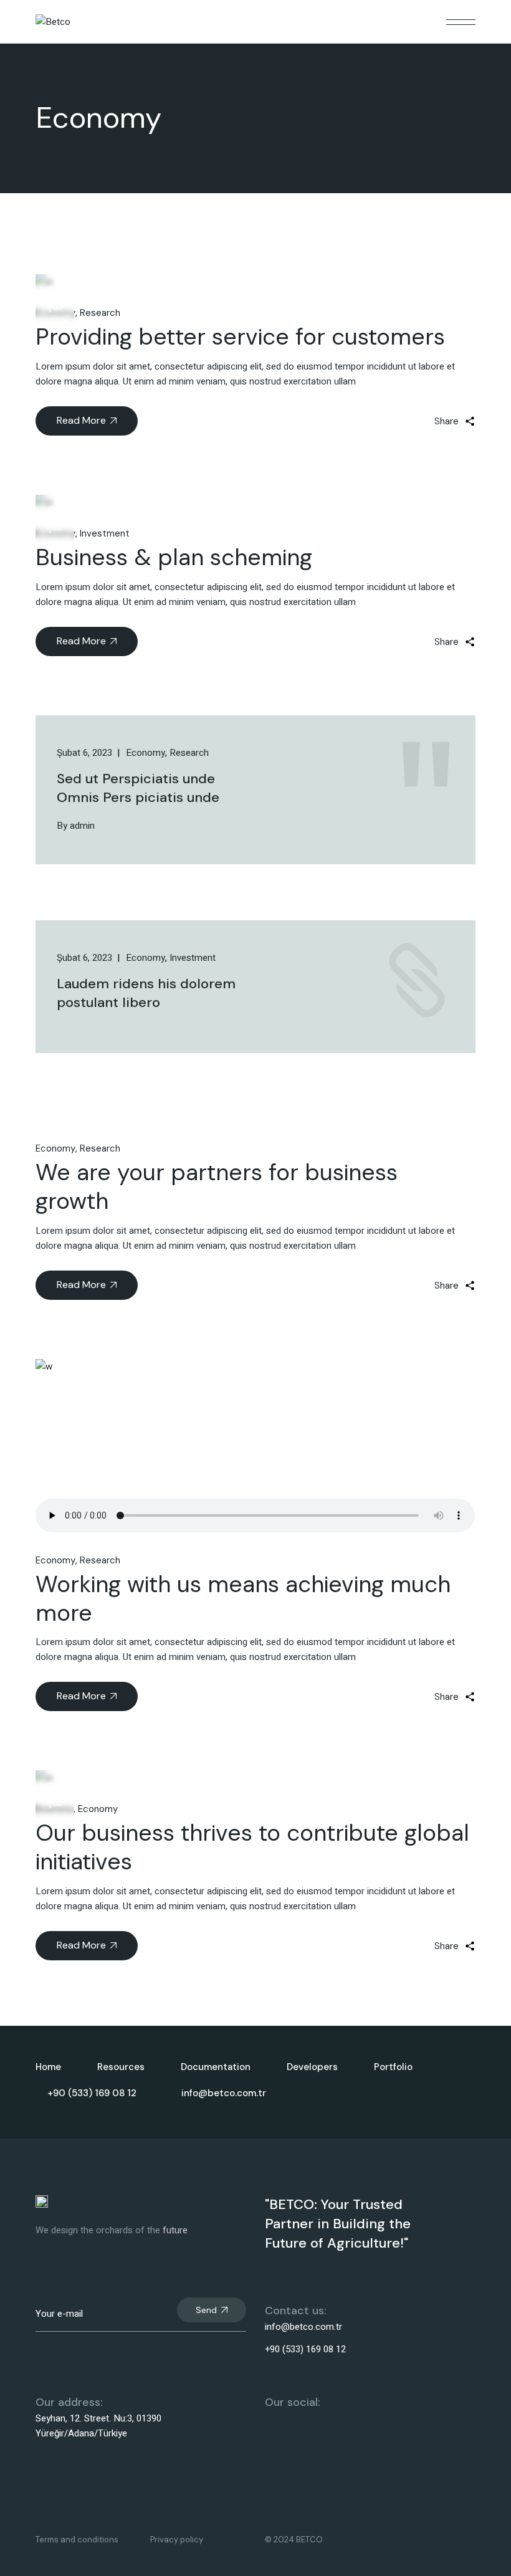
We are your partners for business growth (217, 1186)
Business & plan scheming (174, 557)
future (175, 2230)
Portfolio (393, 2067)
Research (100, 313)
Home (48, 2067)
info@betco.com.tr (303, 2327)
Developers (312, 2067)
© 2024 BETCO (294, 2540)
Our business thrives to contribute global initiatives (252, 1847)
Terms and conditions (77, 2540)
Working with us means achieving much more (243, 1598)
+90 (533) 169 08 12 (305, 2349)
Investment (105, 533)
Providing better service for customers (240, 336)
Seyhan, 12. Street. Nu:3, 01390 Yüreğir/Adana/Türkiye (98, 2426)
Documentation (216, 2067)
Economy (55, 1148)
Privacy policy (177, 2540)
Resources (121, 2067)
